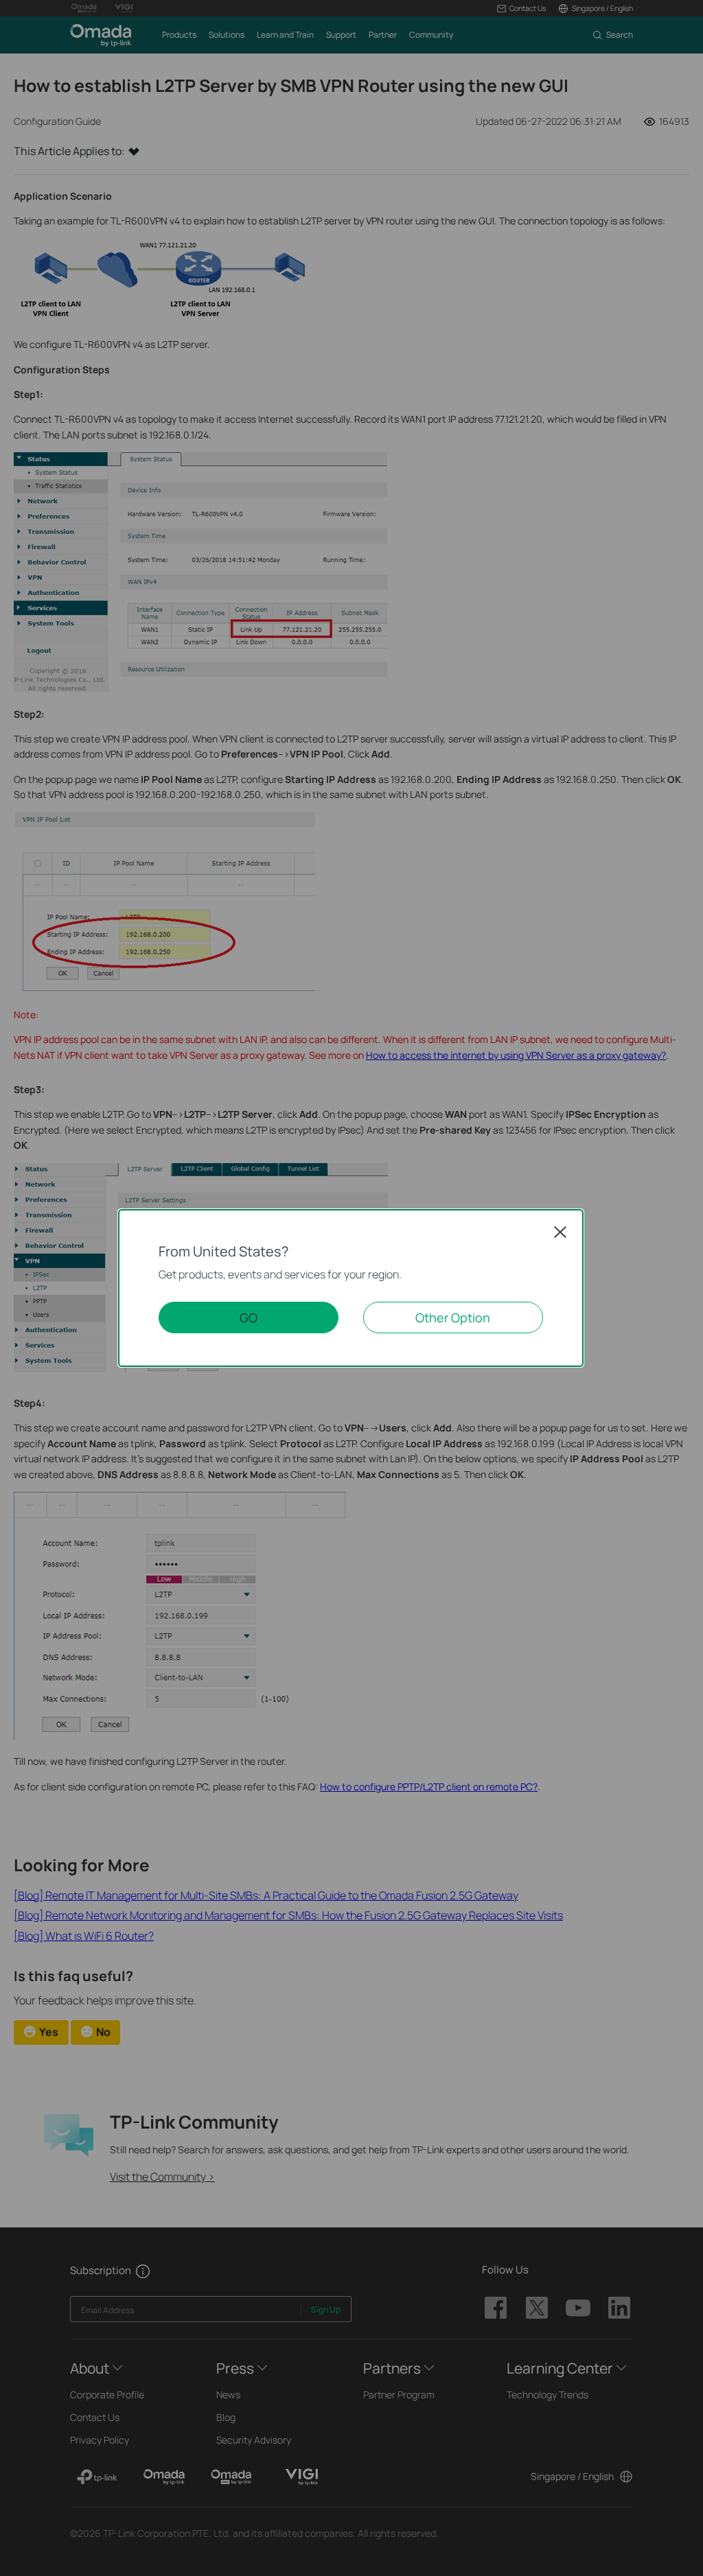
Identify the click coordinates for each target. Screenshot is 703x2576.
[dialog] (351, 1288)
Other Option (453, 1318)
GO (249, 1318)
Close (560, 1232)
